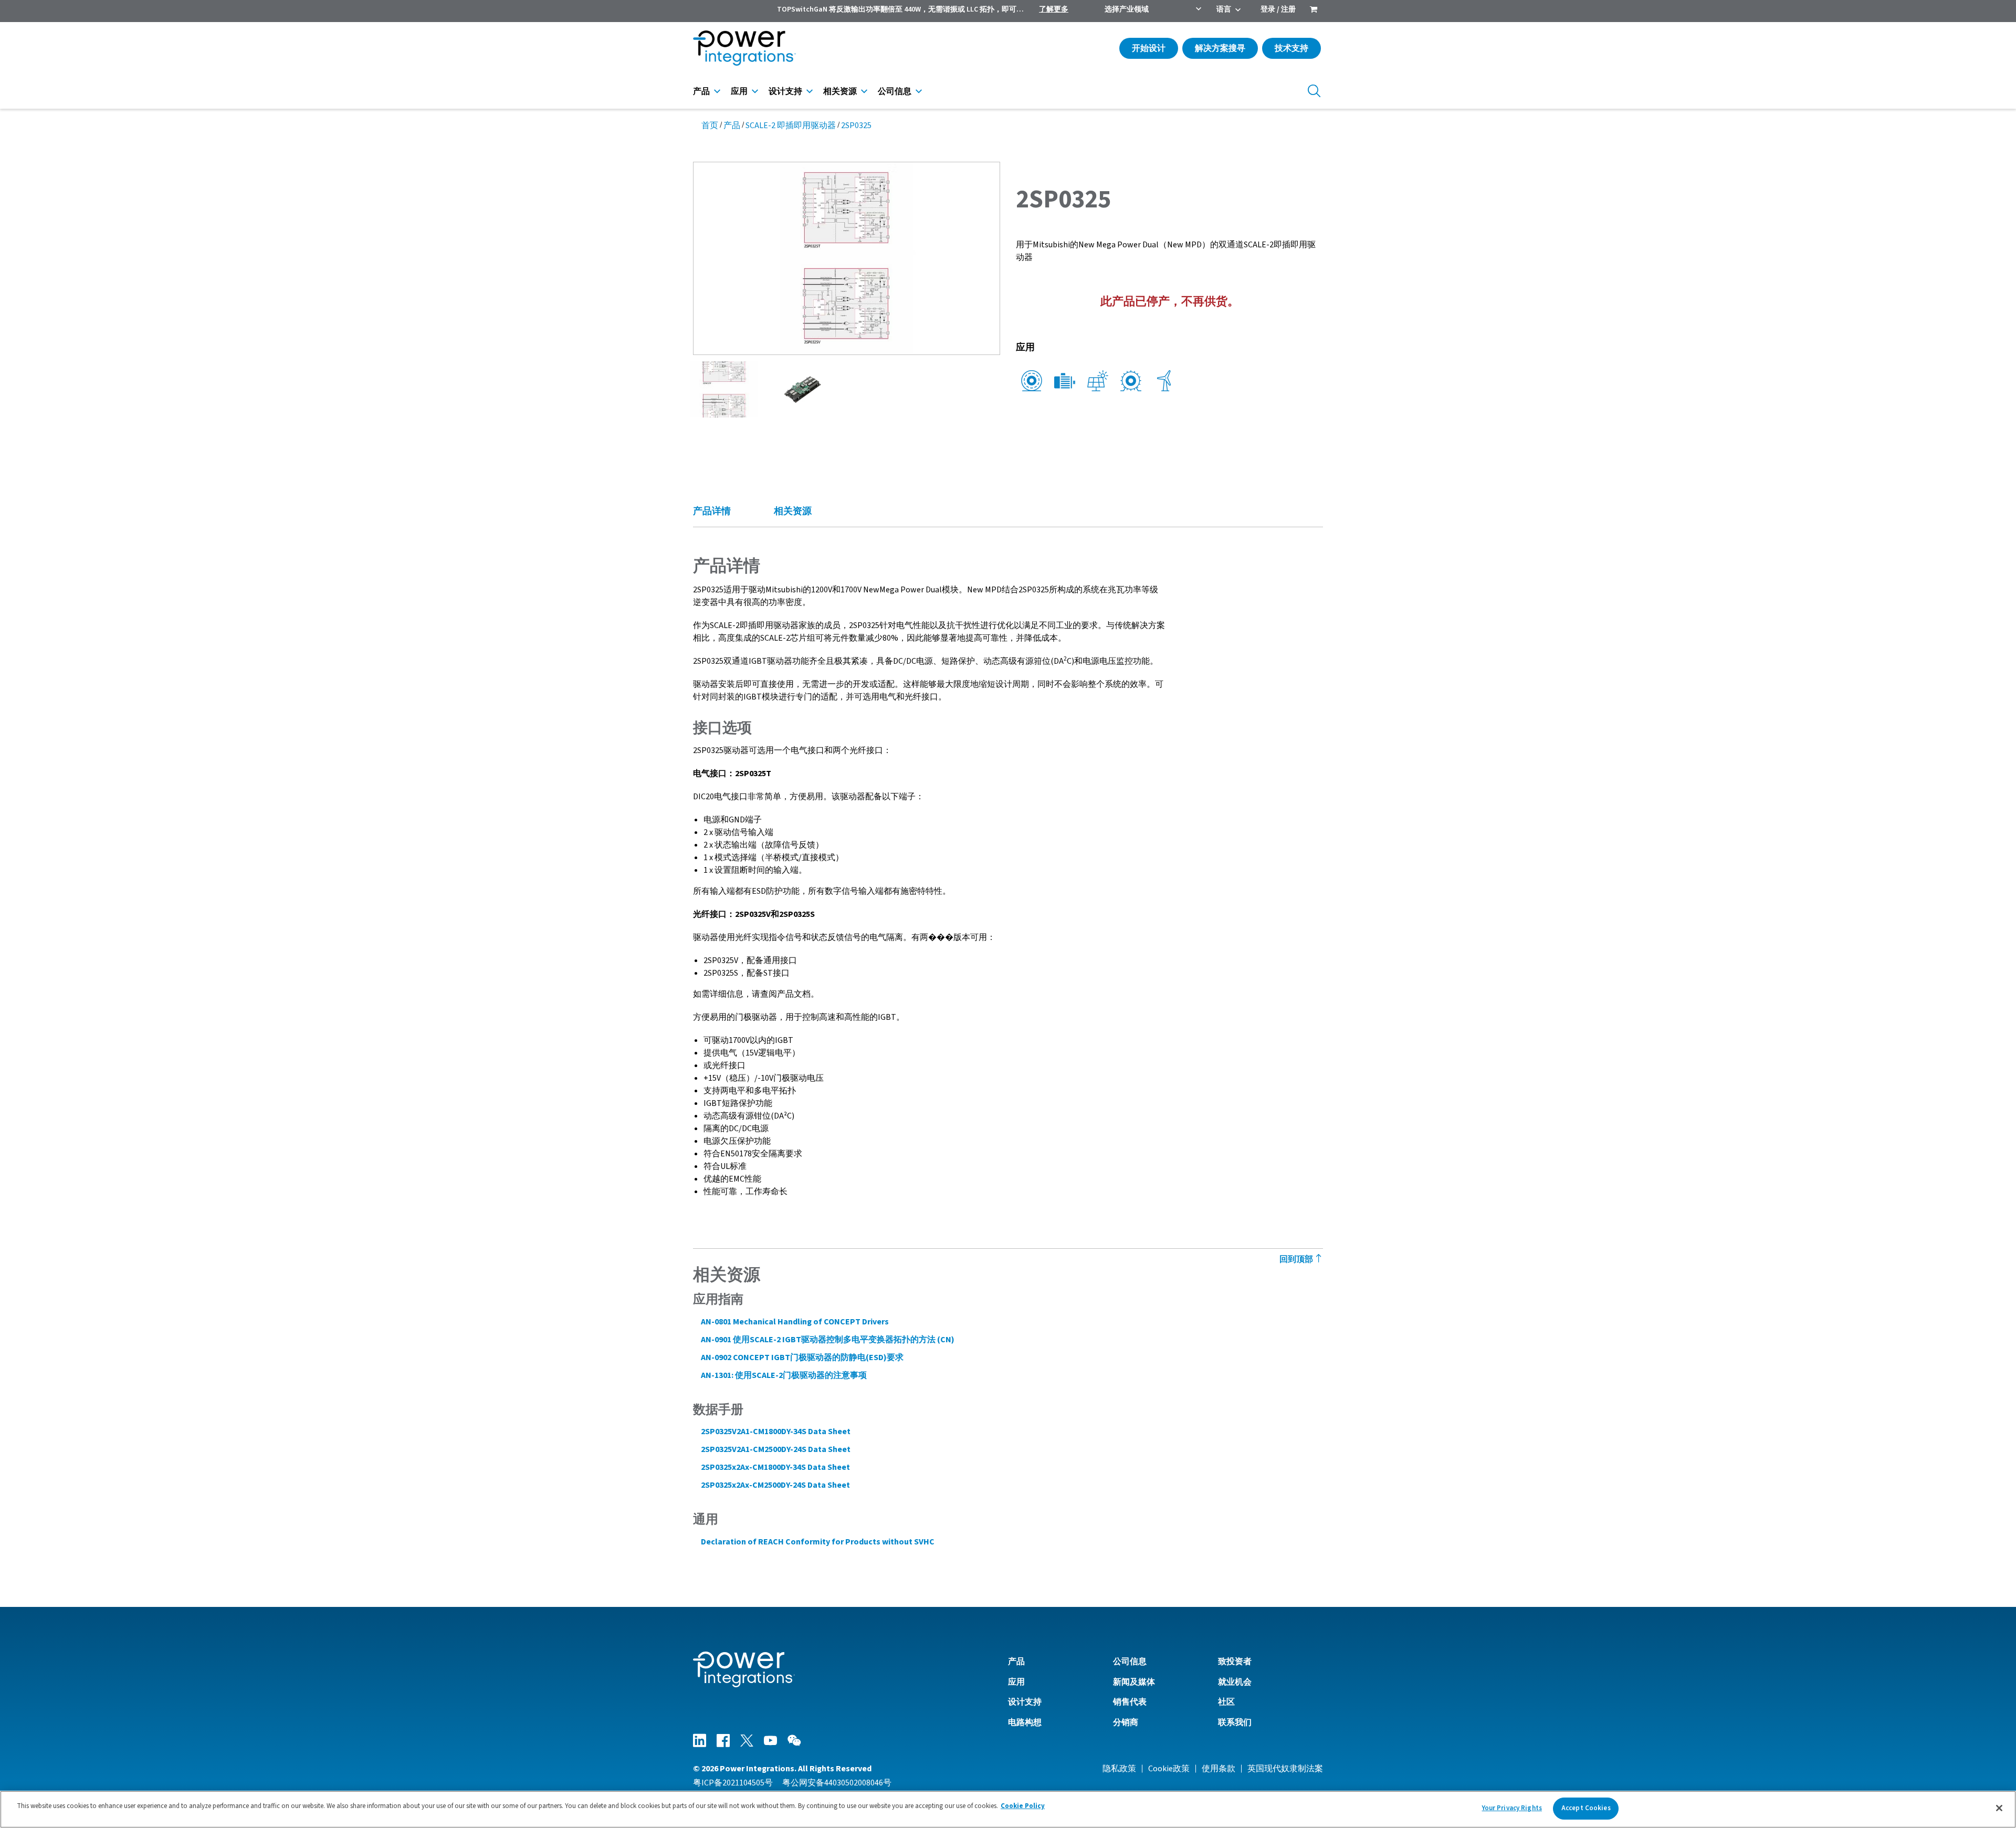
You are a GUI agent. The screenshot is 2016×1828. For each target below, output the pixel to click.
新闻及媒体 (1134, 1682)
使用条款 (1219, 1769)
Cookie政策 (1169, 1769)
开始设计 (1149, 48)
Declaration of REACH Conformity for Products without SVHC (818, 1542)
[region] (1008, 1809)
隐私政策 (1119, 1769)
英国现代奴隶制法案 (1285, 1769)
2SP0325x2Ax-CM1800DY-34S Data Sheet (775, 1467)
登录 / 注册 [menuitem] (1278, 9)
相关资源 (840, 91)
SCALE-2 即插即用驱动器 (791, 126)
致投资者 (1235, 1662)
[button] (847, 258)
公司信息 (895, 91)
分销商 (1126, 1722)
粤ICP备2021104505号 (733, 1783)
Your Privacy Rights (1512, 1808)
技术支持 (1291, 48)
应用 (739, 91)
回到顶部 (1297, 1259)
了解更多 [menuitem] (1054, 9)
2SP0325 (856, 126)
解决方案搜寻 (1220, 48)
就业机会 (1235, 1682)
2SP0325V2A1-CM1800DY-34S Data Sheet (776, 1432)
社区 (1226, 1702)
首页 (710, 126)
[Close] (1999, 1808)
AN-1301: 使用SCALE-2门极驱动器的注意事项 (784, 1375)
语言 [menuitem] (1224, 9)
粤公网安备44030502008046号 (837, 1783)
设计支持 (785, 91)
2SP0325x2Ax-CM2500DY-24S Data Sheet (775, 1485)
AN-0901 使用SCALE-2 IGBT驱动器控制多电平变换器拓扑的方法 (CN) (828, 1340)
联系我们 (1235, 1722)
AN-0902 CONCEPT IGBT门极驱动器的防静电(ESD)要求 (802, 1357)
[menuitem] (1314, 11)
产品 (701, 91)
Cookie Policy (1023, 1806)
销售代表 (1130, 1702)
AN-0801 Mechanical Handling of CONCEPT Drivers (795, 1322)
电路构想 (1025, 1722)
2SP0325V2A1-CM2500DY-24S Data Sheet (776, 1449)
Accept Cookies (1586, 1808)
